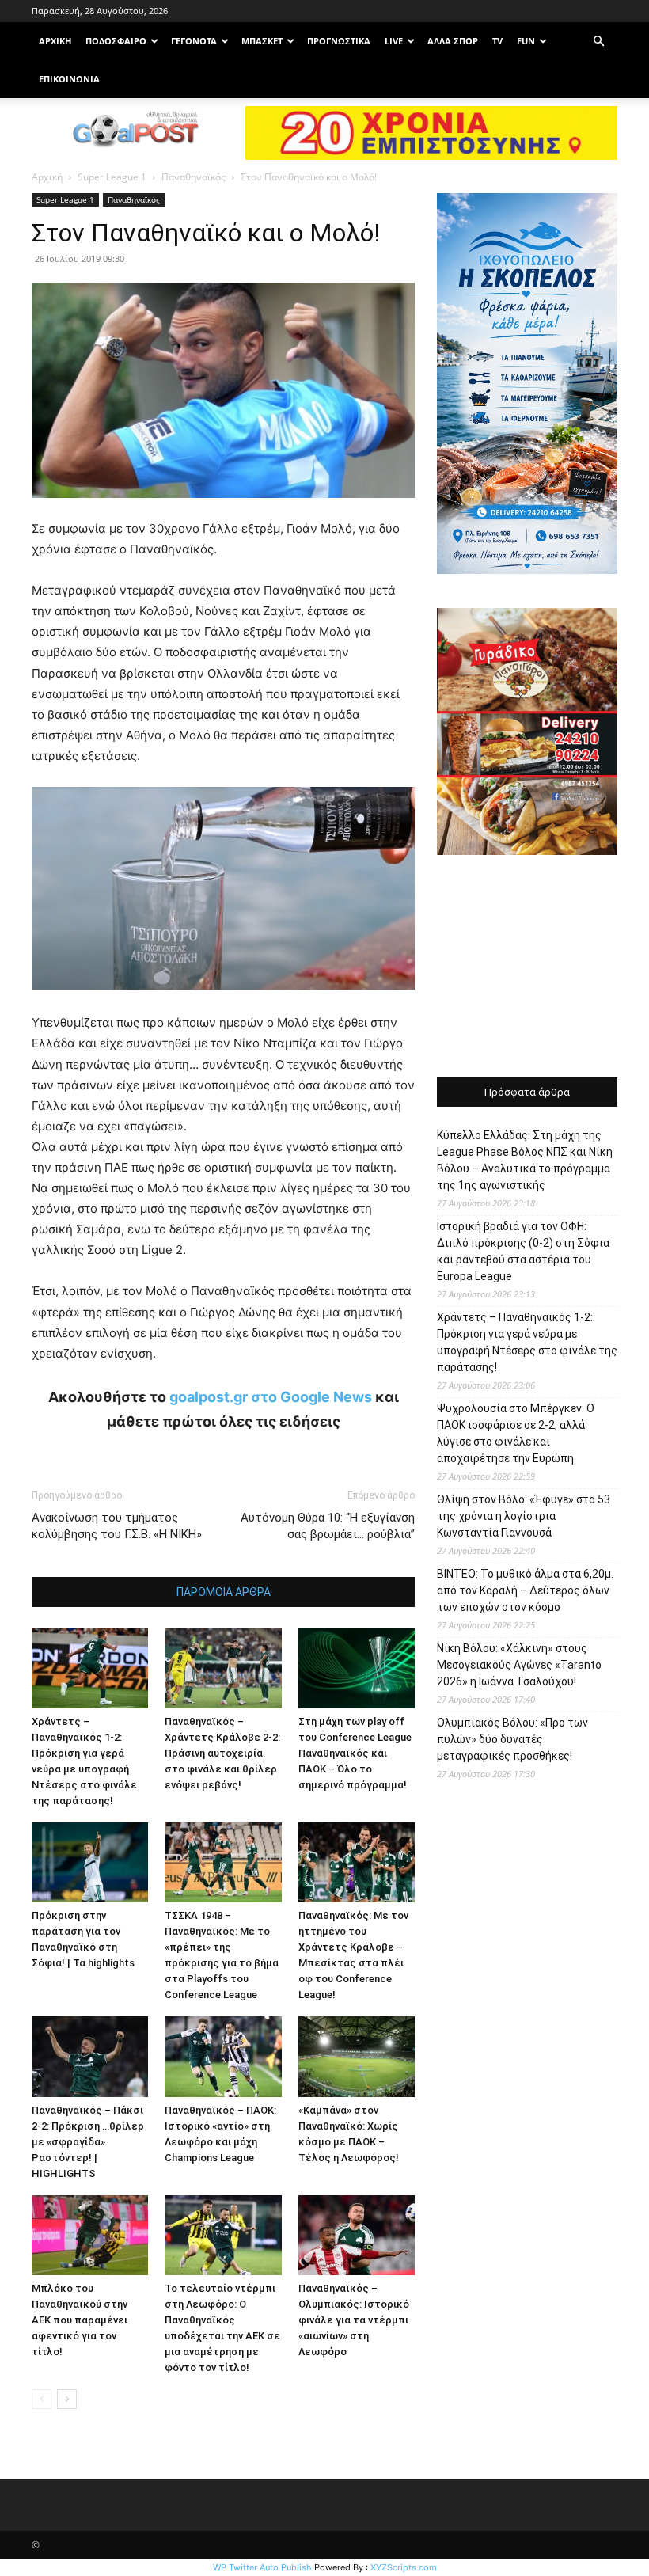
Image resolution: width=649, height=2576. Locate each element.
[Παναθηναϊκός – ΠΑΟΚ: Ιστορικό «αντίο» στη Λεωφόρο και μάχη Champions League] (223, 2056)
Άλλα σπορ (453, 41)
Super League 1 (112, 177)
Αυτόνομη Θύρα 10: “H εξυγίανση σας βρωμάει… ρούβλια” (328, 1526)
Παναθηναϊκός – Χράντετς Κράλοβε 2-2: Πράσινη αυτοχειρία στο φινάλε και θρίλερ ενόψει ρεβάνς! (222, 1753)
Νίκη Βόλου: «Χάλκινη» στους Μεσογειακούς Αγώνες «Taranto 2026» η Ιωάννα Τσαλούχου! (519, 1665)
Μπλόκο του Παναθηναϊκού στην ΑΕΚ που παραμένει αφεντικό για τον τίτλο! (80, 2320)
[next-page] (67, 2399)
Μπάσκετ (262, 41)
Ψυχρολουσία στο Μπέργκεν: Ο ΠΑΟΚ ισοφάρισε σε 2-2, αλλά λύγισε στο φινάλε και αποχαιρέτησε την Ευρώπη (516, 1433)
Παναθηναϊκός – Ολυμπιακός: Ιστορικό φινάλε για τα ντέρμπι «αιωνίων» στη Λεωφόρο (354, 2320)
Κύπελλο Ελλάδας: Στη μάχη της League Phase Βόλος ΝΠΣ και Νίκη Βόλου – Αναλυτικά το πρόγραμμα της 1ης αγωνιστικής (525, 1160)
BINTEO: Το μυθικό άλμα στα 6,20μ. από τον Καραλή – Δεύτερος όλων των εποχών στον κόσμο (525, 1590)
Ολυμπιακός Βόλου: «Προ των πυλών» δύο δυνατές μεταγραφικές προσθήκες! (512, 1739)
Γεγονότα (194, 41)
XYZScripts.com (404, 2567)
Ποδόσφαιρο (116, 41)
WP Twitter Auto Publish (262, 2567)
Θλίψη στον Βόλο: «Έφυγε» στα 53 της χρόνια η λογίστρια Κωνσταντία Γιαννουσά (524, 1516)
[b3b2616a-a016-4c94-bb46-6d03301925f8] (223, 1002)
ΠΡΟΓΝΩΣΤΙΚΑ (339, 41)
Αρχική (47, 177)
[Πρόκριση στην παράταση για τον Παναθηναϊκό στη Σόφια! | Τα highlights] (90, 1862)
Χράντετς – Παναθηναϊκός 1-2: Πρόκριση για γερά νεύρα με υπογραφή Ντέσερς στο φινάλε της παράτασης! (527, 1342)
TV (497, 41)
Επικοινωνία (69, 79)
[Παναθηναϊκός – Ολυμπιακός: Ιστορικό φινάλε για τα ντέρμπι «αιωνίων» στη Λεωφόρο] (357, 2235)
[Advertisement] (527, 968)
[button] (598, 42)
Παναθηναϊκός (194, 177)
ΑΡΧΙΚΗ (55, 41)
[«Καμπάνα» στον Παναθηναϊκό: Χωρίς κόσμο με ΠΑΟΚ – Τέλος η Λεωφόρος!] (357, 2056)
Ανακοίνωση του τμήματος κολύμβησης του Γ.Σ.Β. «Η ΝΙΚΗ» (117, 1526)
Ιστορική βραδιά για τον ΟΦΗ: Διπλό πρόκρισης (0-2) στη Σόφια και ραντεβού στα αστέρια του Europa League (523, 1251)
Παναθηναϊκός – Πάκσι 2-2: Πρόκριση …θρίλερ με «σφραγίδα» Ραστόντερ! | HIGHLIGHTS (88, 2142)
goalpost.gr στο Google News (271, 1397)
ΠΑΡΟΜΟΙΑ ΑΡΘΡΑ (224, 1592)
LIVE (394, 41)
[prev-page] (42, 2399)
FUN (526, 41)
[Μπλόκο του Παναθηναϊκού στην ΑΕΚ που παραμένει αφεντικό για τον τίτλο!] (90, 2235)
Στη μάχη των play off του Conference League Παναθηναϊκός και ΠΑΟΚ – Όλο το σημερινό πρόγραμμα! (355, 1753)
